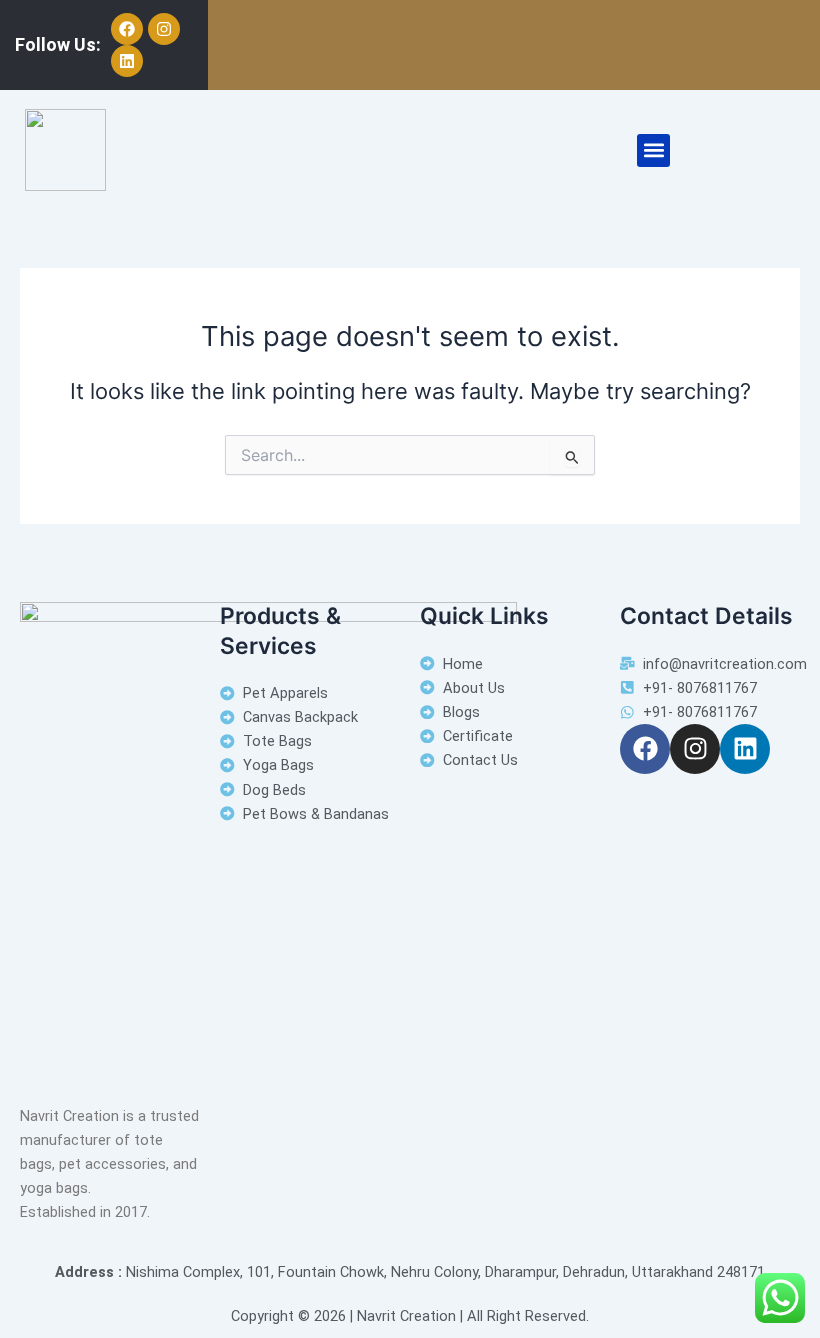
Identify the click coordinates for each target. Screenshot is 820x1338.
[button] (653, 150)
